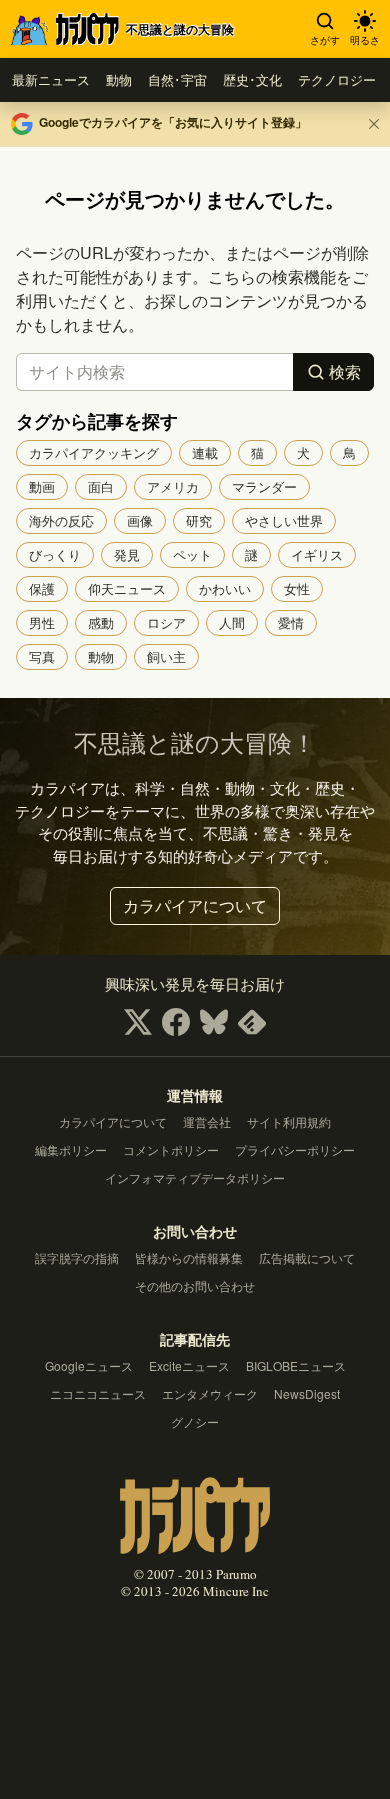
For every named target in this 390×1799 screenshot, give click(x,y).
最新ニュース (51, 79)
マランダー (264, 486)
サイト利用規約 (289, 1121)
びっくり (55, 554)
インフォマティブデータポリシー (195, 1177)
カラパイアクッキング (94, 452)
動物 (119, 79)
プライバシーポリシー (295, 1149)
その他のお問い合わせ (195, 1285)
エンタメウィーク (210, 1393)
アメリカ (173, 486)
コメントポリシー (171, 1149)
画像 (140, 520)
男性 (42, 622)
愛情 (291, 622)
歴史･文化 (252, 79)
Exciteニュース (189, 1365)
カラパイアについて (195, 905)
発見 (127, 554)
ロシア (166, 622)
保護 (42, 588)
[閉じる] (374, 124)
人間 (232, 622)
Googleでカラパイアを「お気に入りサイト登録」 (173, 122)
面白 (101, 486)
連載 (205, 452)
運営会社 (207, 1121)
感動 (101, 622)
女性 (297, 588)
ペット (192, 554)
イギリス (317, 554)
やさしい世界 (284, 520)
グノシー (195, 1421)
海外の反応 (61, 520)
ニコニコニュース (98, 1393)
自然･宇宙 (177, 79)
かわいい (225, 588)
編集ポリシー (71, 1149)
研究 (199, 520)
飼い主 (166, 656)
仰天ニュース (127, 588)
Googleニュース (89, 1365)
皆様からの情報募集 (189, 1257)
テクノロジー (337, 79)
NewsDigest (307, 1393)
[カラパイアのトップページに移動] (195, 1512)
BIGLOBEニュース (296, 1365)
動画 (42, 486)
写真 (42, 656)
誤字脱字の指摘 (77, 1257)
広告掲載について (307, 1257)
